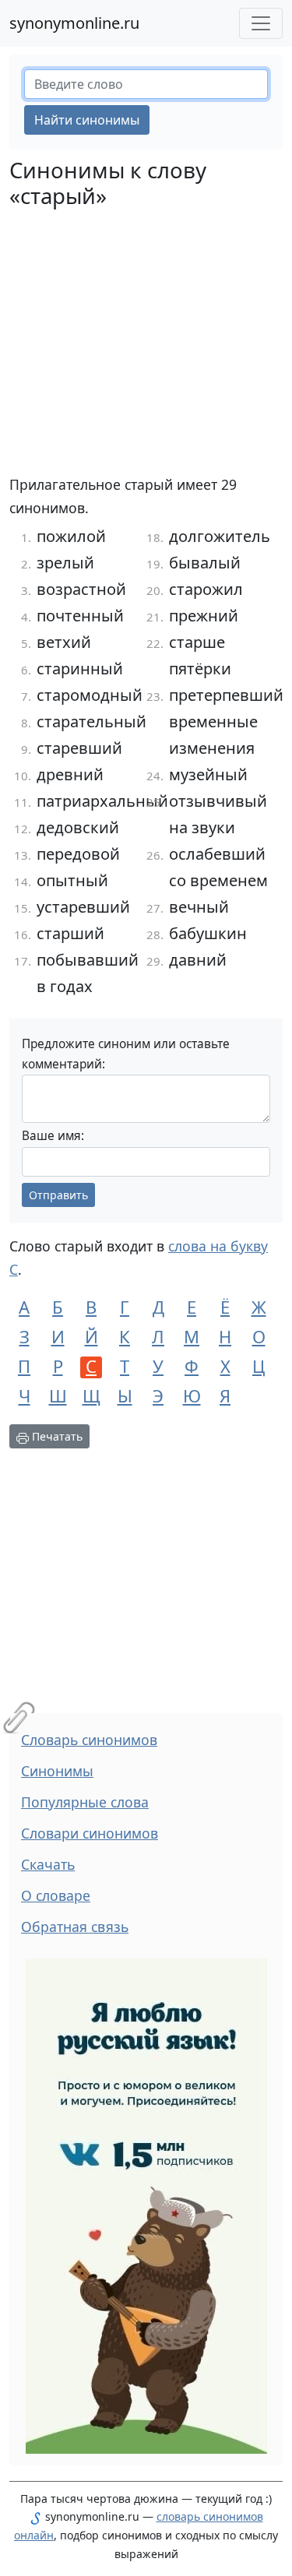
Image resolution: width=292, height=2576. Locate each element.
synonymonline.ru (74, 23)
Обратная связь (75, 1927)
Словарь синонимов (89, 1740)
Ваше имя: (53, 1136)
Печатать (56, 1436)
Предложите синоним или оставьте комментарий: (126, 1054)
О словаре (56, 1895)
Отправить (58, 1195)
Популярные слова (85, 1802)
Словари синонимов (90, 1833)
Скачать (48, 1864)
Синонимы (57, 1771)
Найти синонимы (87, 120)
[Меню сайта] (261, 23)
